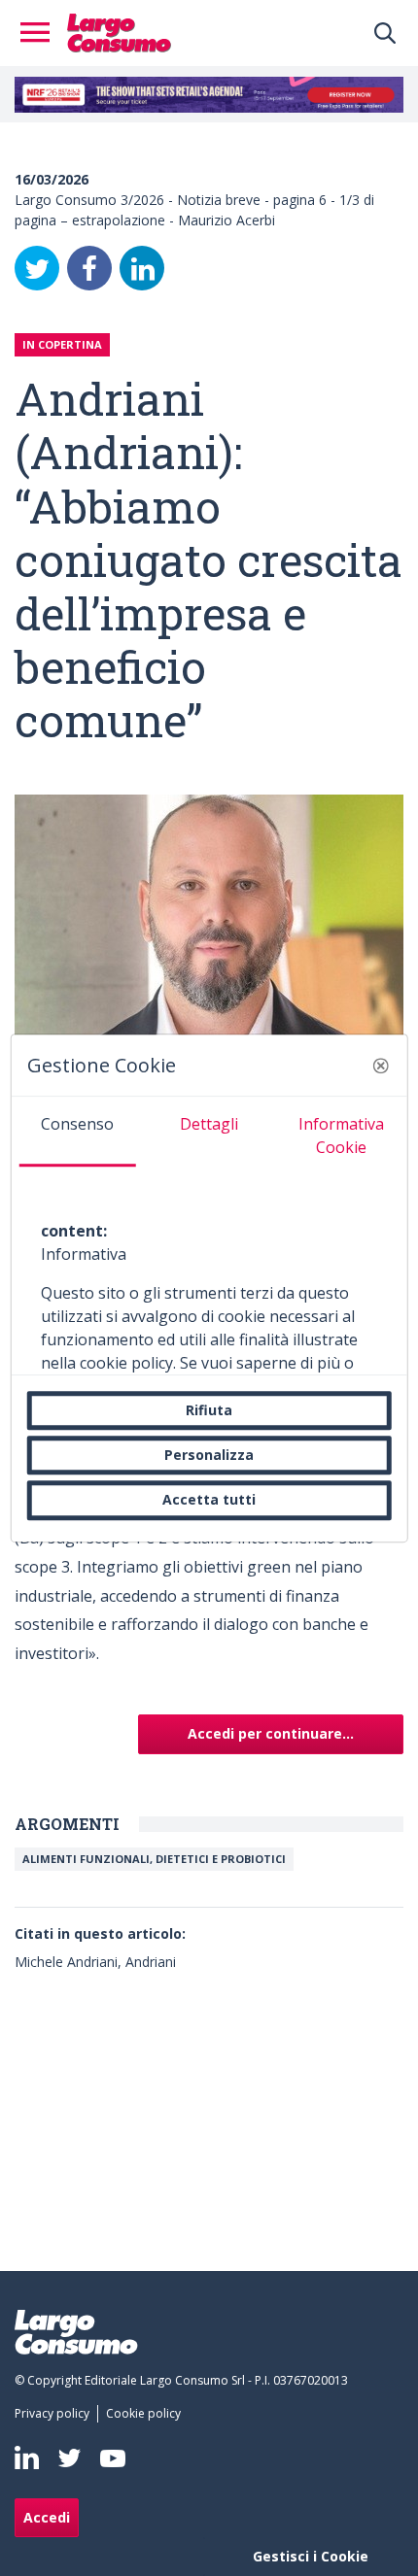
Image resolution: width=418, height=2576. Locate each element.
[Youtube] (113, 2458)
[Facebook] (89, 268)
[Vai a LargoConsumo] (119, 31)
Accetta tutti (209, 1500)
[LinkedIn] (142, 268)
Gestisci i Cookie (311, 2556)
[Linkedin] (27, 2457)
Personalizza (209, 1455)
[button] (380, 1066)
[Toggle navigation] (41, 33)
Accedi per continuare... (271, 1733)
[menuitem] (56, 2414)
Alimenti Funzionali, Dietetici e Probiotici (154, 1859)
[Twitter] (37, 268)
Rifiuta (209, 1410)
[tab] (78, 1132)
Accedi (47, 2517)
